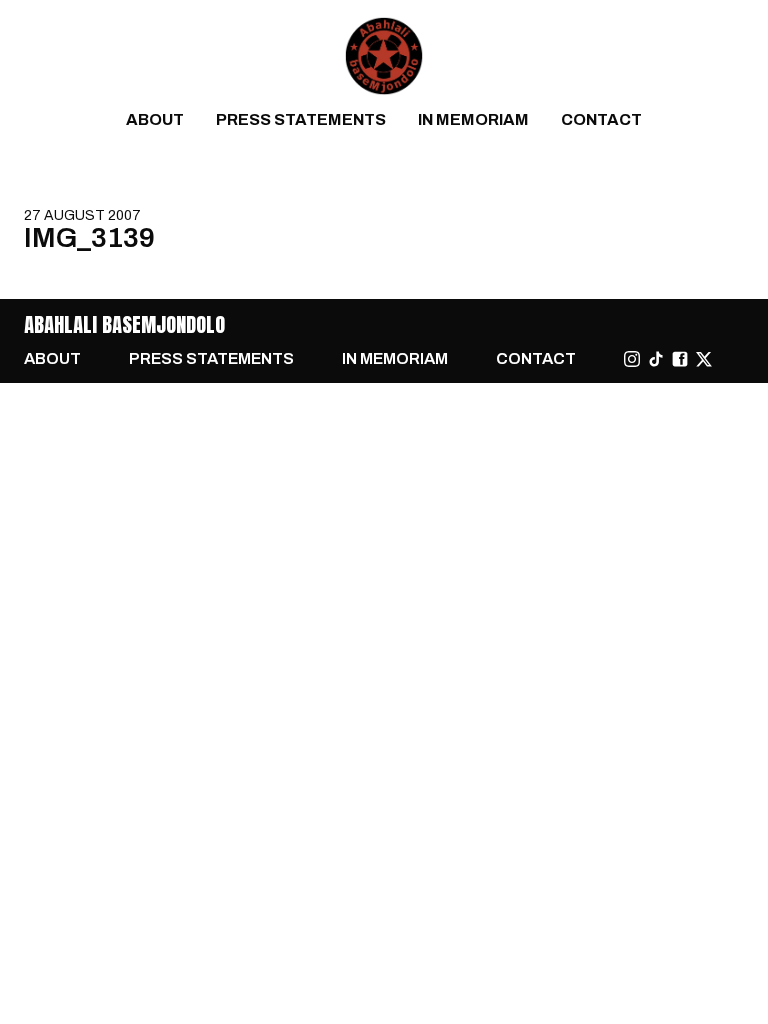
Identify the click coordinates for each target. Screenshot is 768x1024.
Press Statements (301, 119)
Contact (601, 119)
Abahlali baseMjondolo (124, 324)
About (155, 119)
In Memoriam (473, 119)
